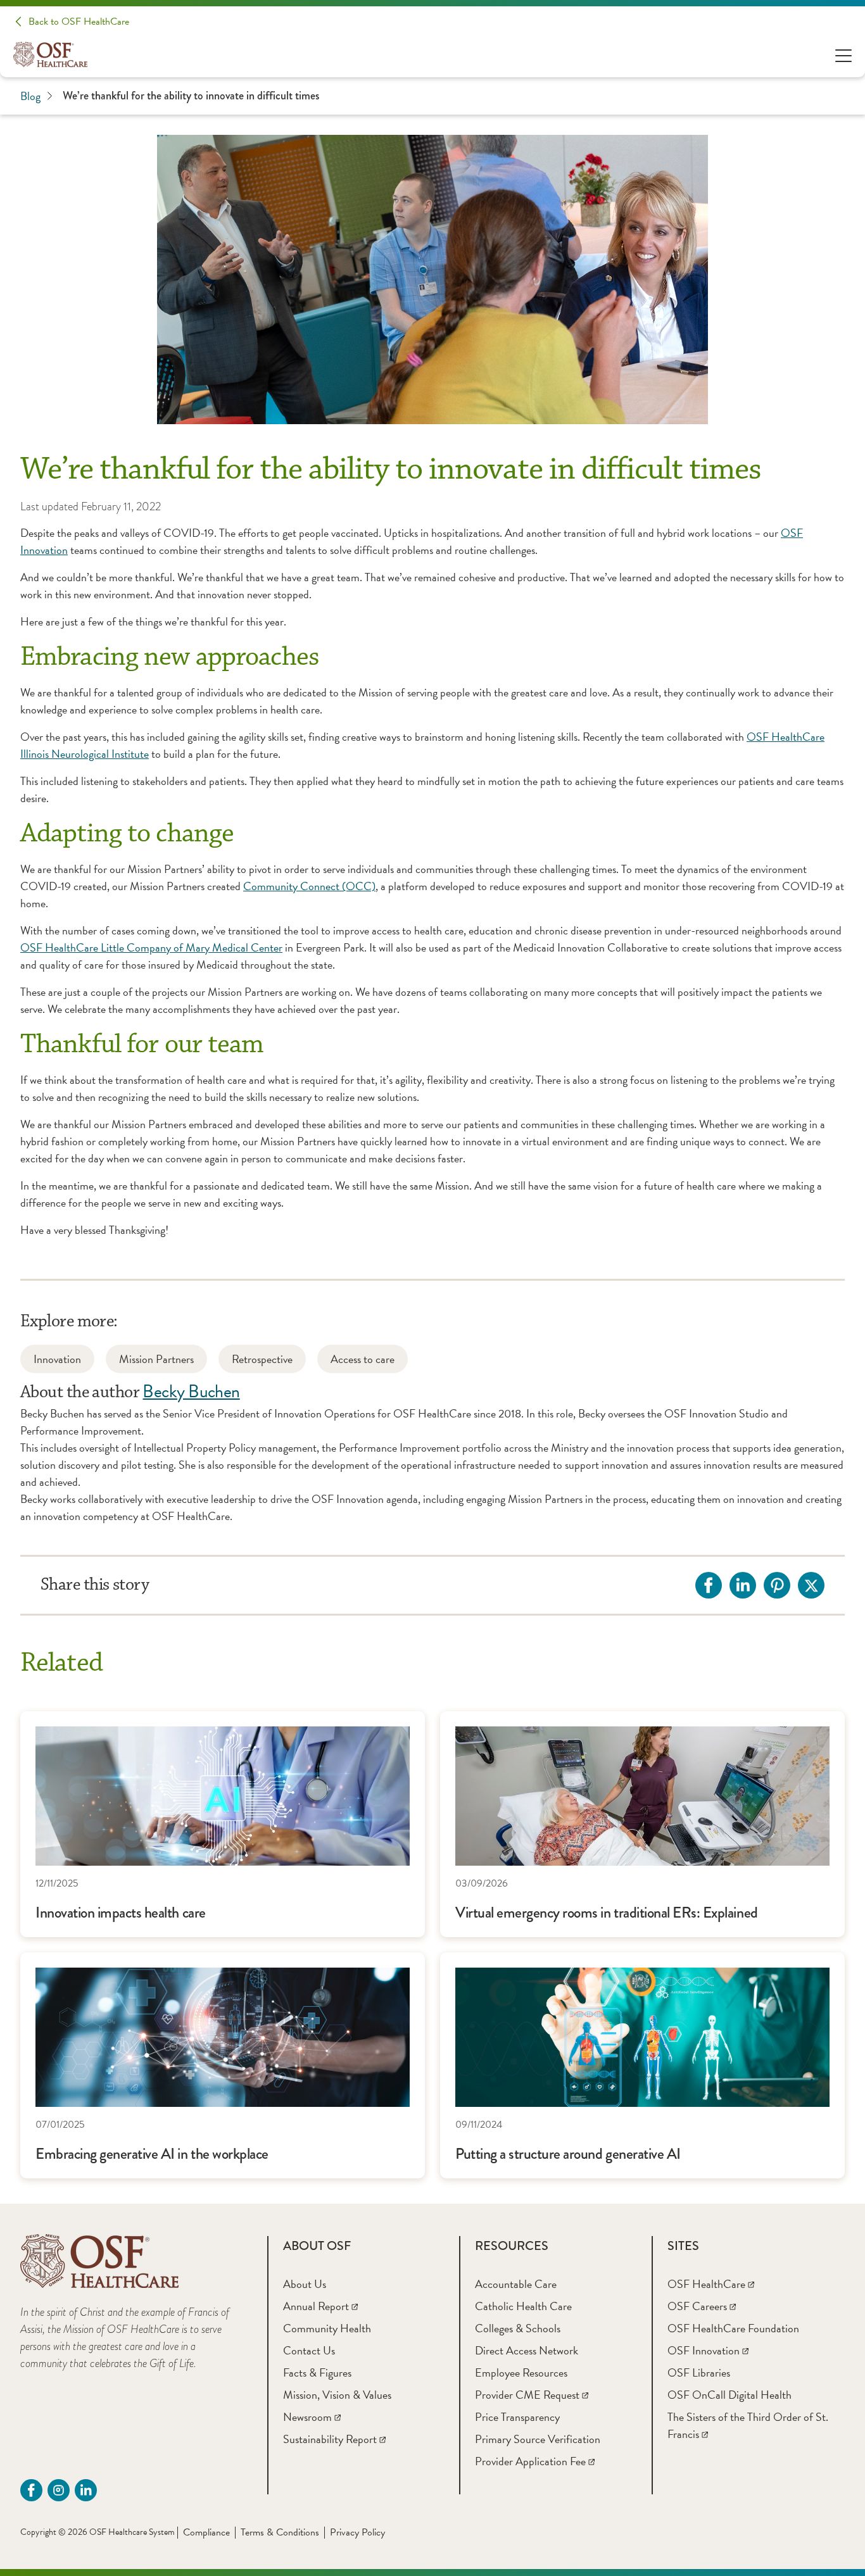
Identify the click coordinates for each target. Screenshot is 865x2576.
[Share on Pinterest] (777, 1585)
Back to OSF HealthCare (79, 22)
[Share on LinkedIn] (743, 1585)
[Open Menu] (843, 55)
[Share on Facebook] (709, 1585)
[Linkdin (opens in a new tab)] (86, 2490)
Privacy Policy (357, 2532)
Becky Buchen (191, 1391)
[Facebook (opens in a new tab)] (31, 2490)
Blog (30, 96)
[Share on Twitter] (811, 1585)
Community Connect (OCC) (309, 886)
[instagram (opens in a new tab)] (59, 2490)
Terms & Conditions (280, 2532)
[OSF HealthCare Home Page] (50, 54)
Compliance (206, 2532)
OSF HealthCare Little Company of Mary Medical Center (151, 947)
